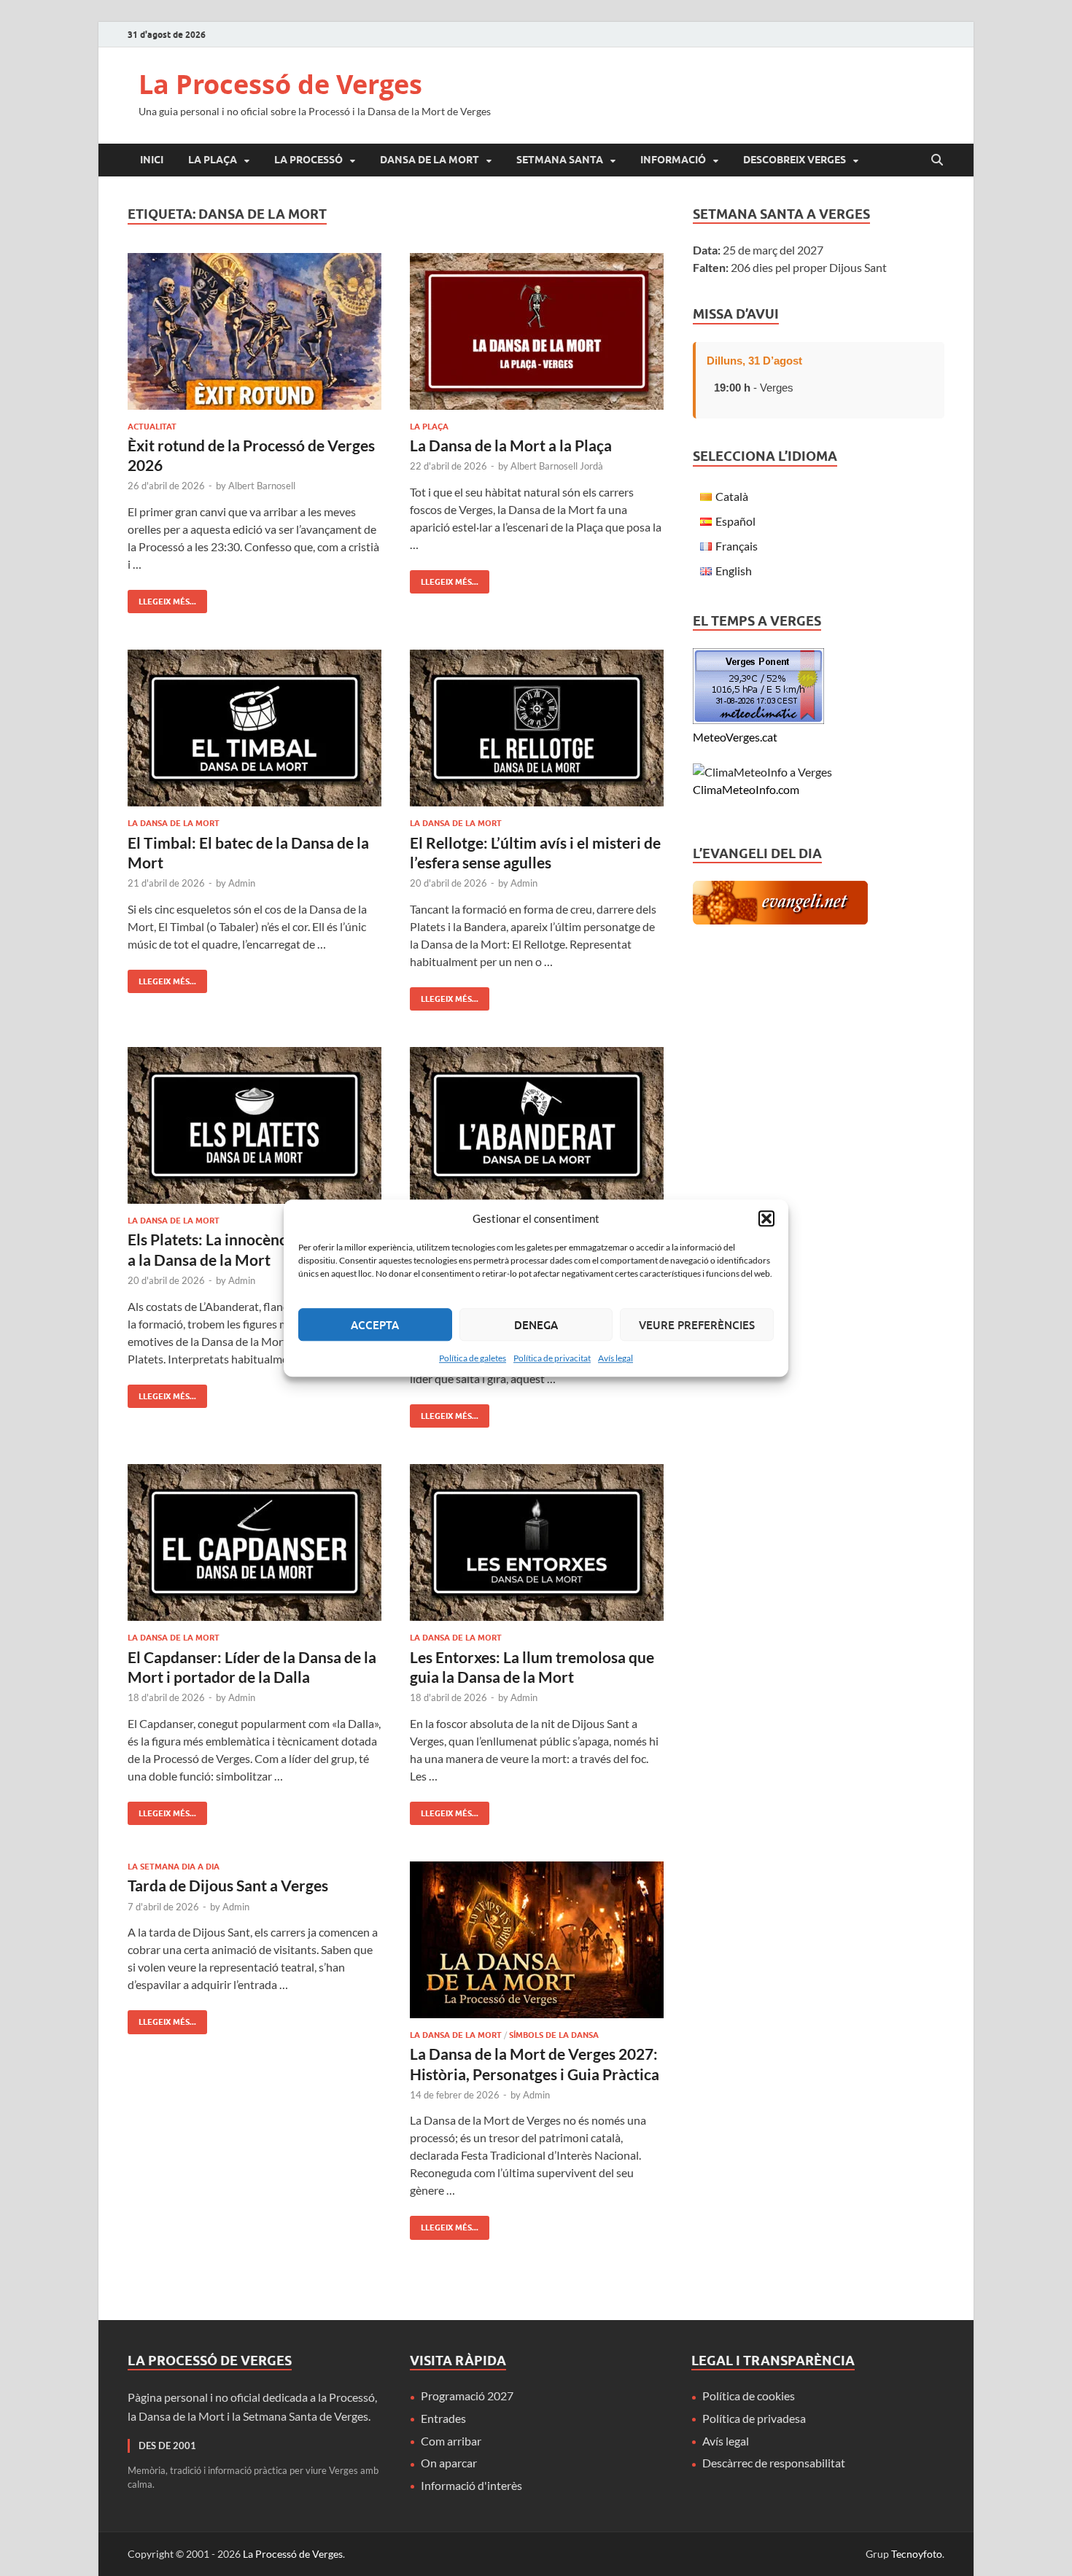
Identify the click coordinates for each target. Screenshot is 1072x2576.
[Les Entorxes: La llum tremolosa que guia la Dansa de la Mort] (537, 1542)
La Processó (308, 160)
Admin (242, 883)
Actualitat (152, 427)
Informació (673, 160)
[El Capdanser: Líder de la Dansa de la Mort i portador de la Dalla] (255, 1542)
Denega (536, 1325)
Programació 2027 (467, 2396)
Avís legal (615, 1358)
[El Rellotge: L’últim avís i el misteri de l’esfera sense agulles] (537, 728)
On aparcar (449, 2463)
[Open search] (937, 160)
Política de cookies (749, 2396)
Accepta (375, 1325)
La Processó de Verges (280, 84)
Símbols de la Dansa (554, 2035)
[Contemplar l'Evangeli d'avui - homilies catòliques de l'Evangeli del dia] (780, 920)
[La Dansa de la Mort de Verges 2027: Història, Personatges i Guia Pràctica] (537, 1940)
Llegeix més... (162, 598)
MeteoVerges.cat (735, 737)
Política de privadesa (754, 2418)
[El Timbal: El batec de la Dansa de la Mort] (255, 728)
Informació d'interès (471, 2485)
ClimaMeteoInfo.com (746, 789)
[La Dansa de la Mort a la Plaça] (537, 331)
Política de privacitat (552, 1358)
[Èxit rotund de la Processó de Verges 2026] (255, 331)
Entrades (443, 2418)
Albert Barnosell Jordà (557, 466)
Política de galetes (473, 1358)
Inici (152, 160)
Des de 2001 (167, 2445)
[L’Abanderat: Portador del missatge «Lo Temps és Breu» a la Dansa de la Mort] (537, 1125)
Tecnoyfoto (917, 2554)
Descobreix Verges (795, 160)
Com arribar (451, 2441)
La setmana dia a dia (174, 1867)
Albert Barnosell (262, 486)
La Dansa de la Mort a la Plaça (511, 445)
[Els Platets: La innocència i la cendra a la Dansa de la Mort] (255, 1125)
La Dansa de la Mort (174, 823)
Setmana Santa (560, 160)
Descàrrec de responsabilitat (774, 2463)
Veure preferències (697, 1325)
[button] (766, 1218)
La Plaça (213, 160)
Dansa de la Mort (430, 160)
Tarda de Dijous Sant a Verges (228, 1885)
